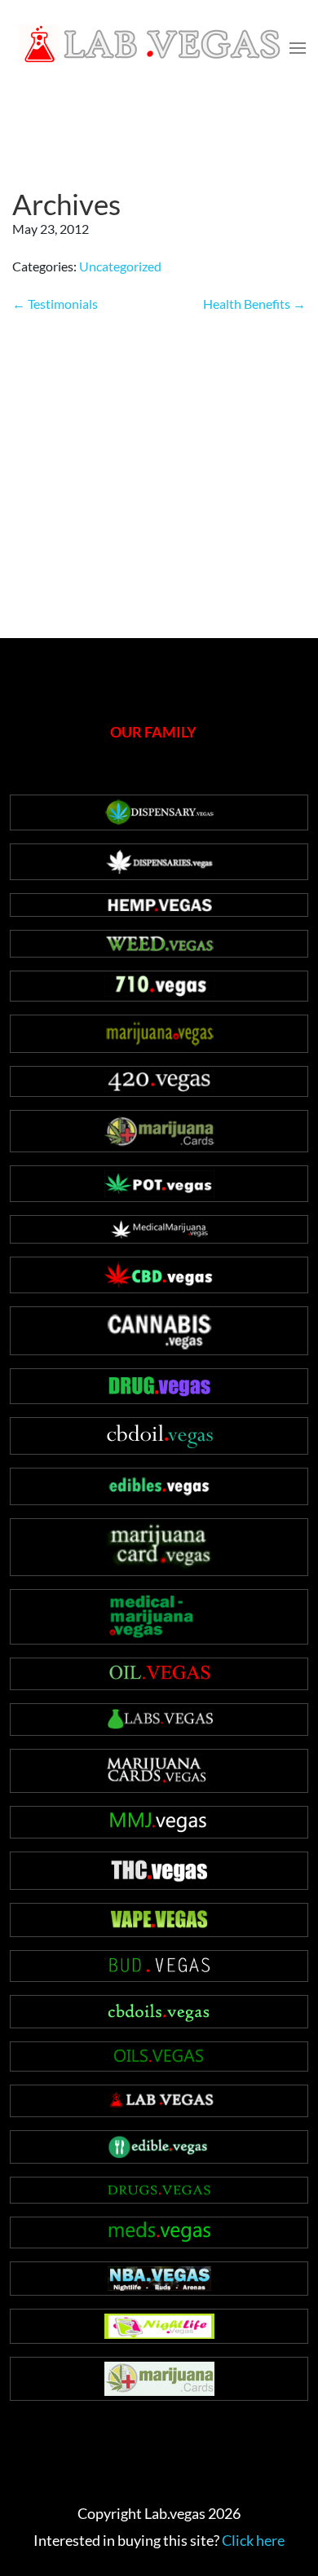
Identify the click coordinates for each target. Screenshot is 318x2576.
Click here (253, 2540)
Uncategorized (120, 266)
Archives (66, 204)
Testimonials (55, 304)
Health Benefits (254, 304)
